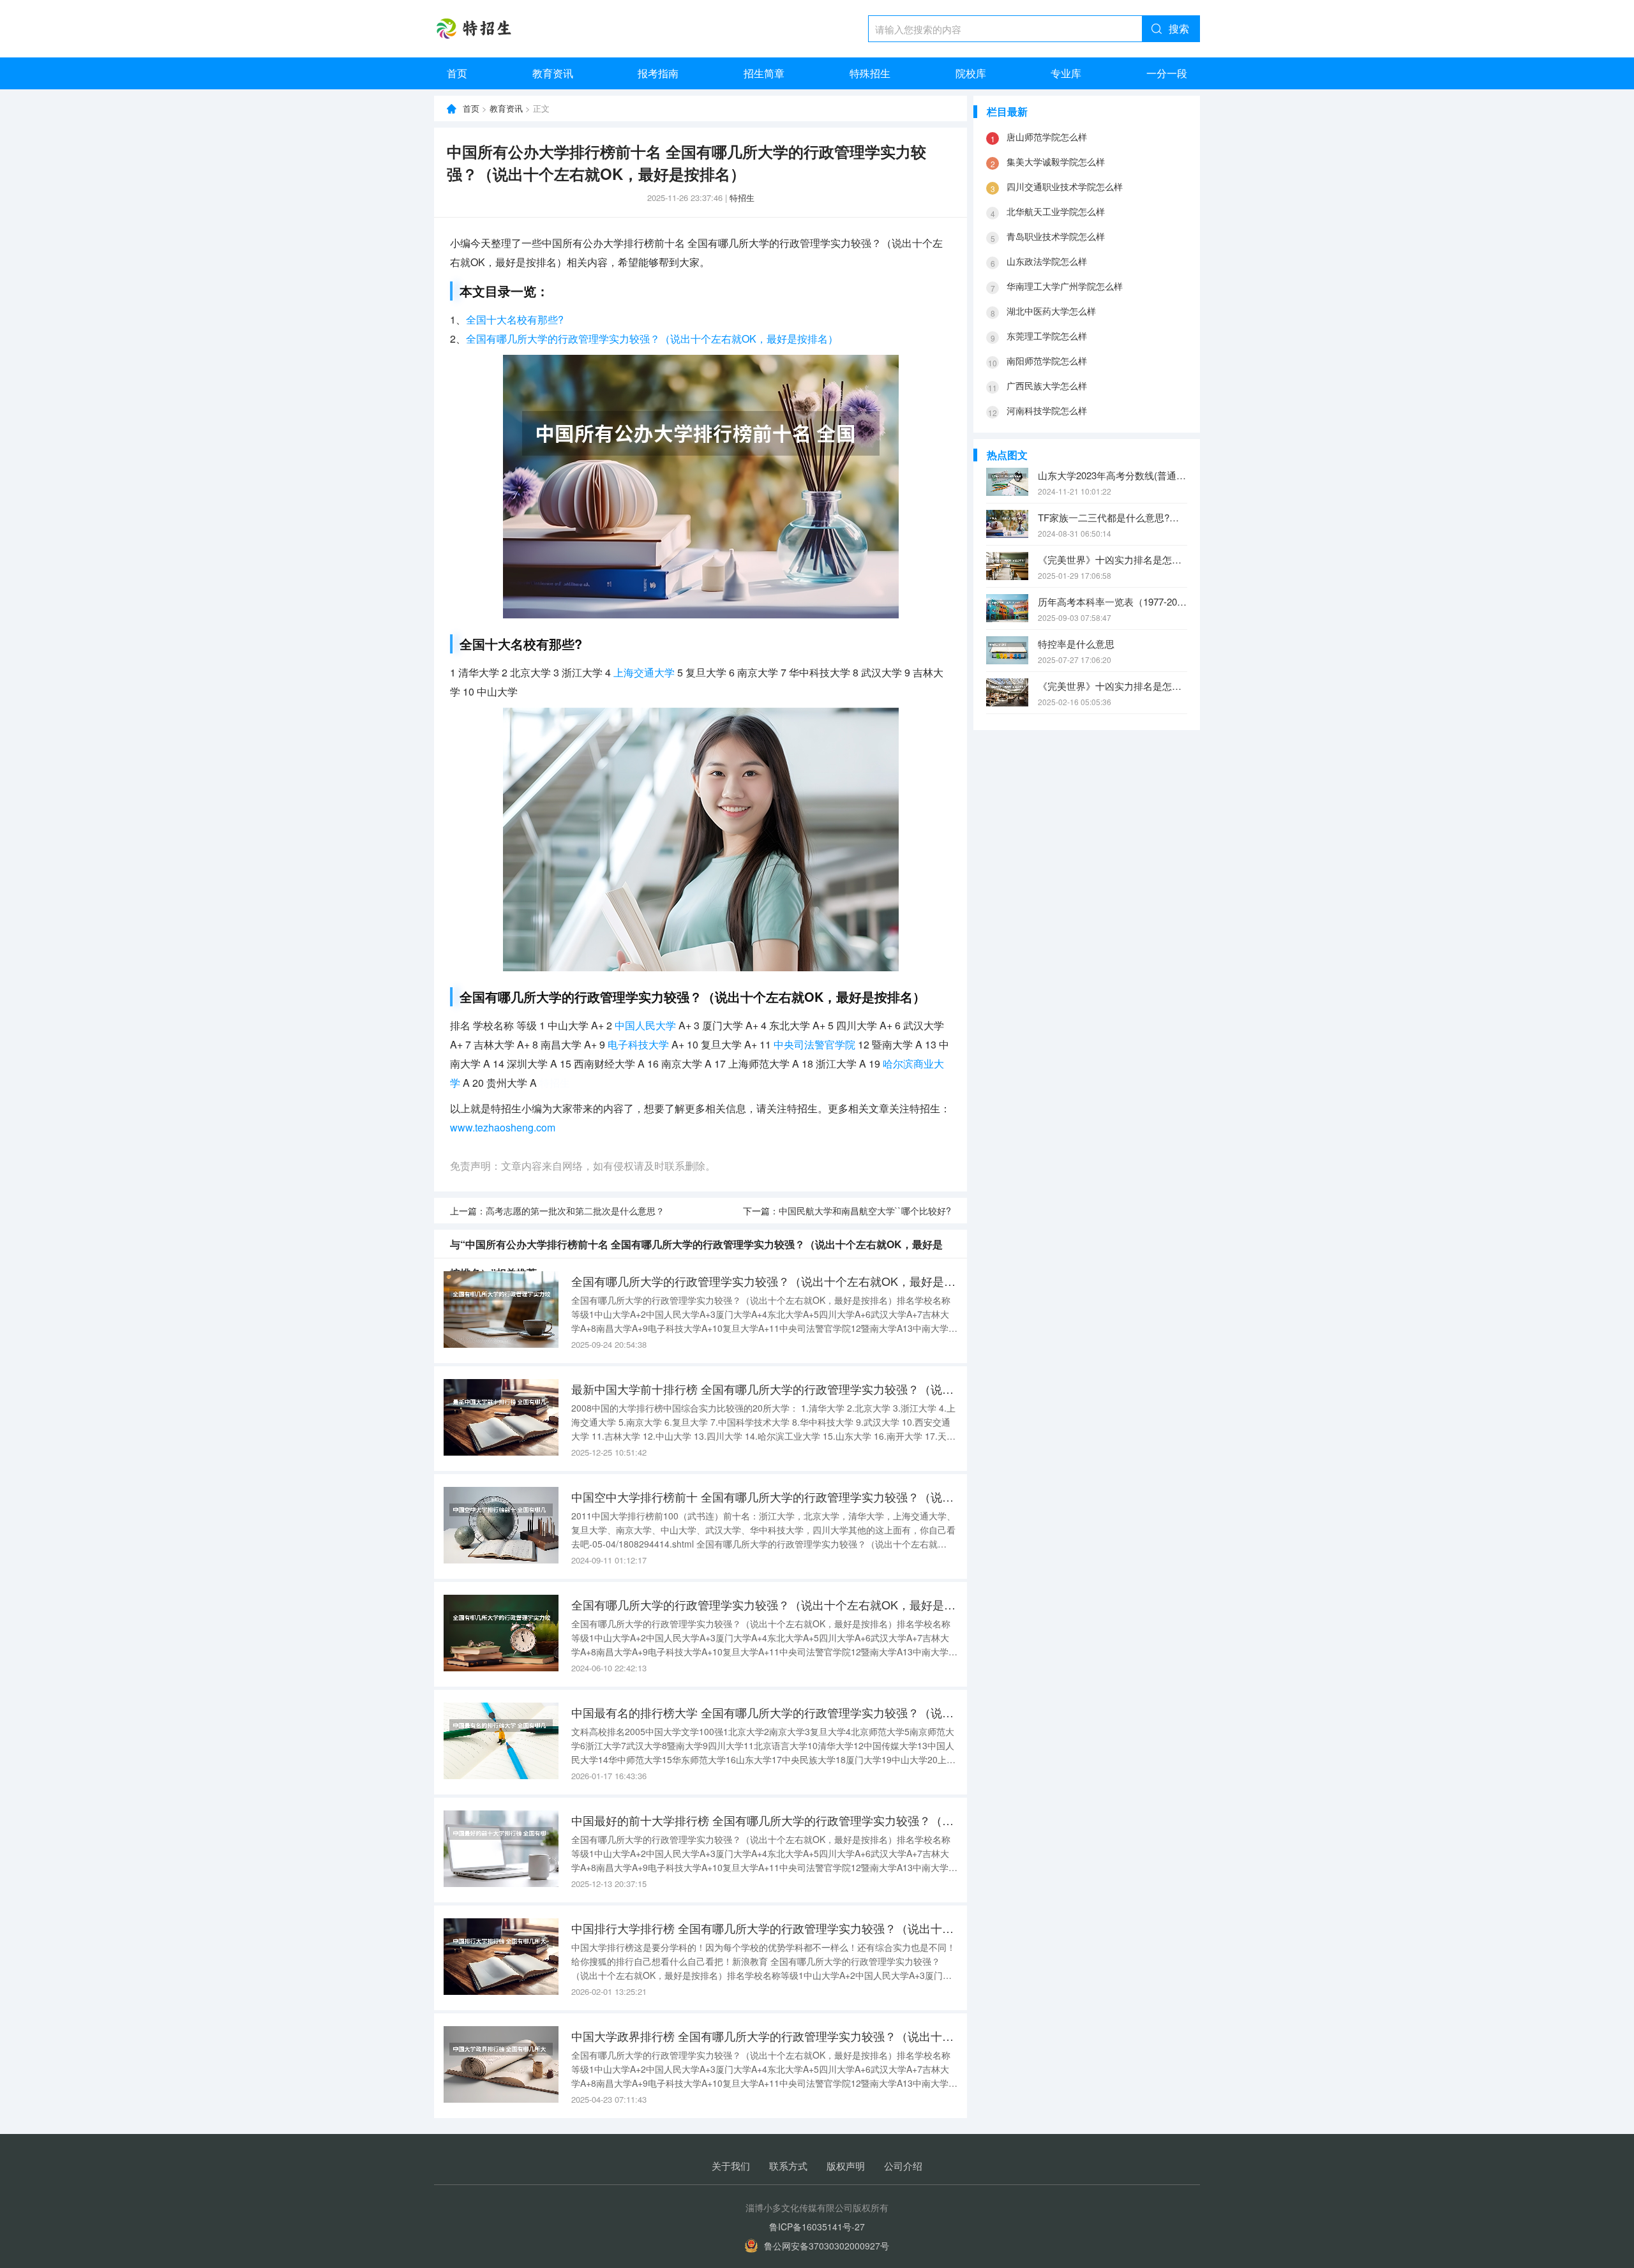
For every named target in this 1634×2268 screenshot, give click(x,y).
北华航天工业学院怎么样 (1056, 211)
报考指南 (658, 73)
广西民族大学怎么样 (1047, 385)
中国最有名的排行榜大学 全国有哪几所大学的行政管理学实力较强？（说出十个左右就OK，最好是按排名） (764, 1712)
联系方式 (788, 2166)
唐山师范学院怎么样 (1047, 137)
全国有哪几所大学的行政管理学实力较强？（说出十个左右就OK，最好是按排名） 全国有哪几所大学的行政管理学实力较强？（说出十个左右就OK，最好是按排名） (764, 1281)
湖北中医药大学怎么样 (1051, 311)
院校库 (971, 73)
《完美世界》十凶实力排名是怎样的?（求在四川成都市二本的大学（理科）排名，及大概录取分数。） (1113, 686)
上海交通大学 (644, 672)
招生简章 (764, 73)
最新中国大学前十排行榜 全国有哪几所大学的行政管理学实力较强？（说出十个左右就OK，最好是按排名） (764, 1389)
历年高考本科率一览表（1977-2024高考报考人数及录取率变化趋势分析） (1113, 601)
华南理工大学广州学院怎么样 (1065, 286)
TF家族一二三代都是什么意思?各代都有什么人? (1113, 517)
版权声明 (846, 2166)
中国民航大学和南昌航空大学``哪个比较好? (865, 1211)
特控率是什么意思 (1076, 644)
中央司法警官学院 (814, 1044)
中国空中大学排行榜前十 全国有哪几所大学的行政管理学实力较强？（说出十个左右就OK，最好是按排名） (764, 1496)
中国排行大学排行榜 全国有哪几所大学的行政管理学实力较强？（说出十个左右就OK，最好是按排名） (764, 1928)
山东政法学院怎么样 (1047, 261)
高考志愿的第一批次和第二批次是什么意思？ (575, 1211)
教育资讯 (553, 73)
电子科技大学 (638, 1044)
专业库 (1066, 73)
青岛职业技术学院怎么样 (1056, 236)
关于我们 (731, 2166)
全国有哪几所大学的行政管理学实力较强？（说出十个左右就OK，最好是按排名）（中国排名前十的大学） (764, 1604)
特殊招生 (870, 73)
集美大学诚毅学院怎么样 (1056, 161)
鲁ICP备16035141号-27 (817, 2227)
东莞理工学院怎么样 (1047, 336)
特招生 (742, 198)
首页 (457, 73)
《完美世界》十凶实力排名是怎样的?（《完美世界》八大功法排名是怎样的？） (1113, 559)
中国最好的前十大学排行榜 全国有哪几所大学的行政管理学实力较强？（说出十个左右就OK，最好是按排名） (764, 1820)
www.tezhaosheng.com (503, 1127)
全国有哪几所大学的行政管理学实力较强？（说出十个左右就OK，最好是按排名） (652, 339)
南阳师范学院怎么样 (1047, 361)
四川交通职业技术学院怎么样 (1065, 186)
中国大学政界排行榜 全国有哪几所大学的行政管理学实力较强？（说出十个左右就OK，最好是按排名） (764, 2036)
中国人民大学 (645, 1025)
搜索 (1179, 28)
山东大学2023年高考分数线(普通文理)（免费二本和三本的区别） (1113, 475)
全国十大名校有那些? (515, 319)
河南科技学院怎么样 (1047, 410)
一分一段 (1167, 73)
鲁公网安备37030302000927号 (827, 2246)
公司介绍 (903, 2166)
